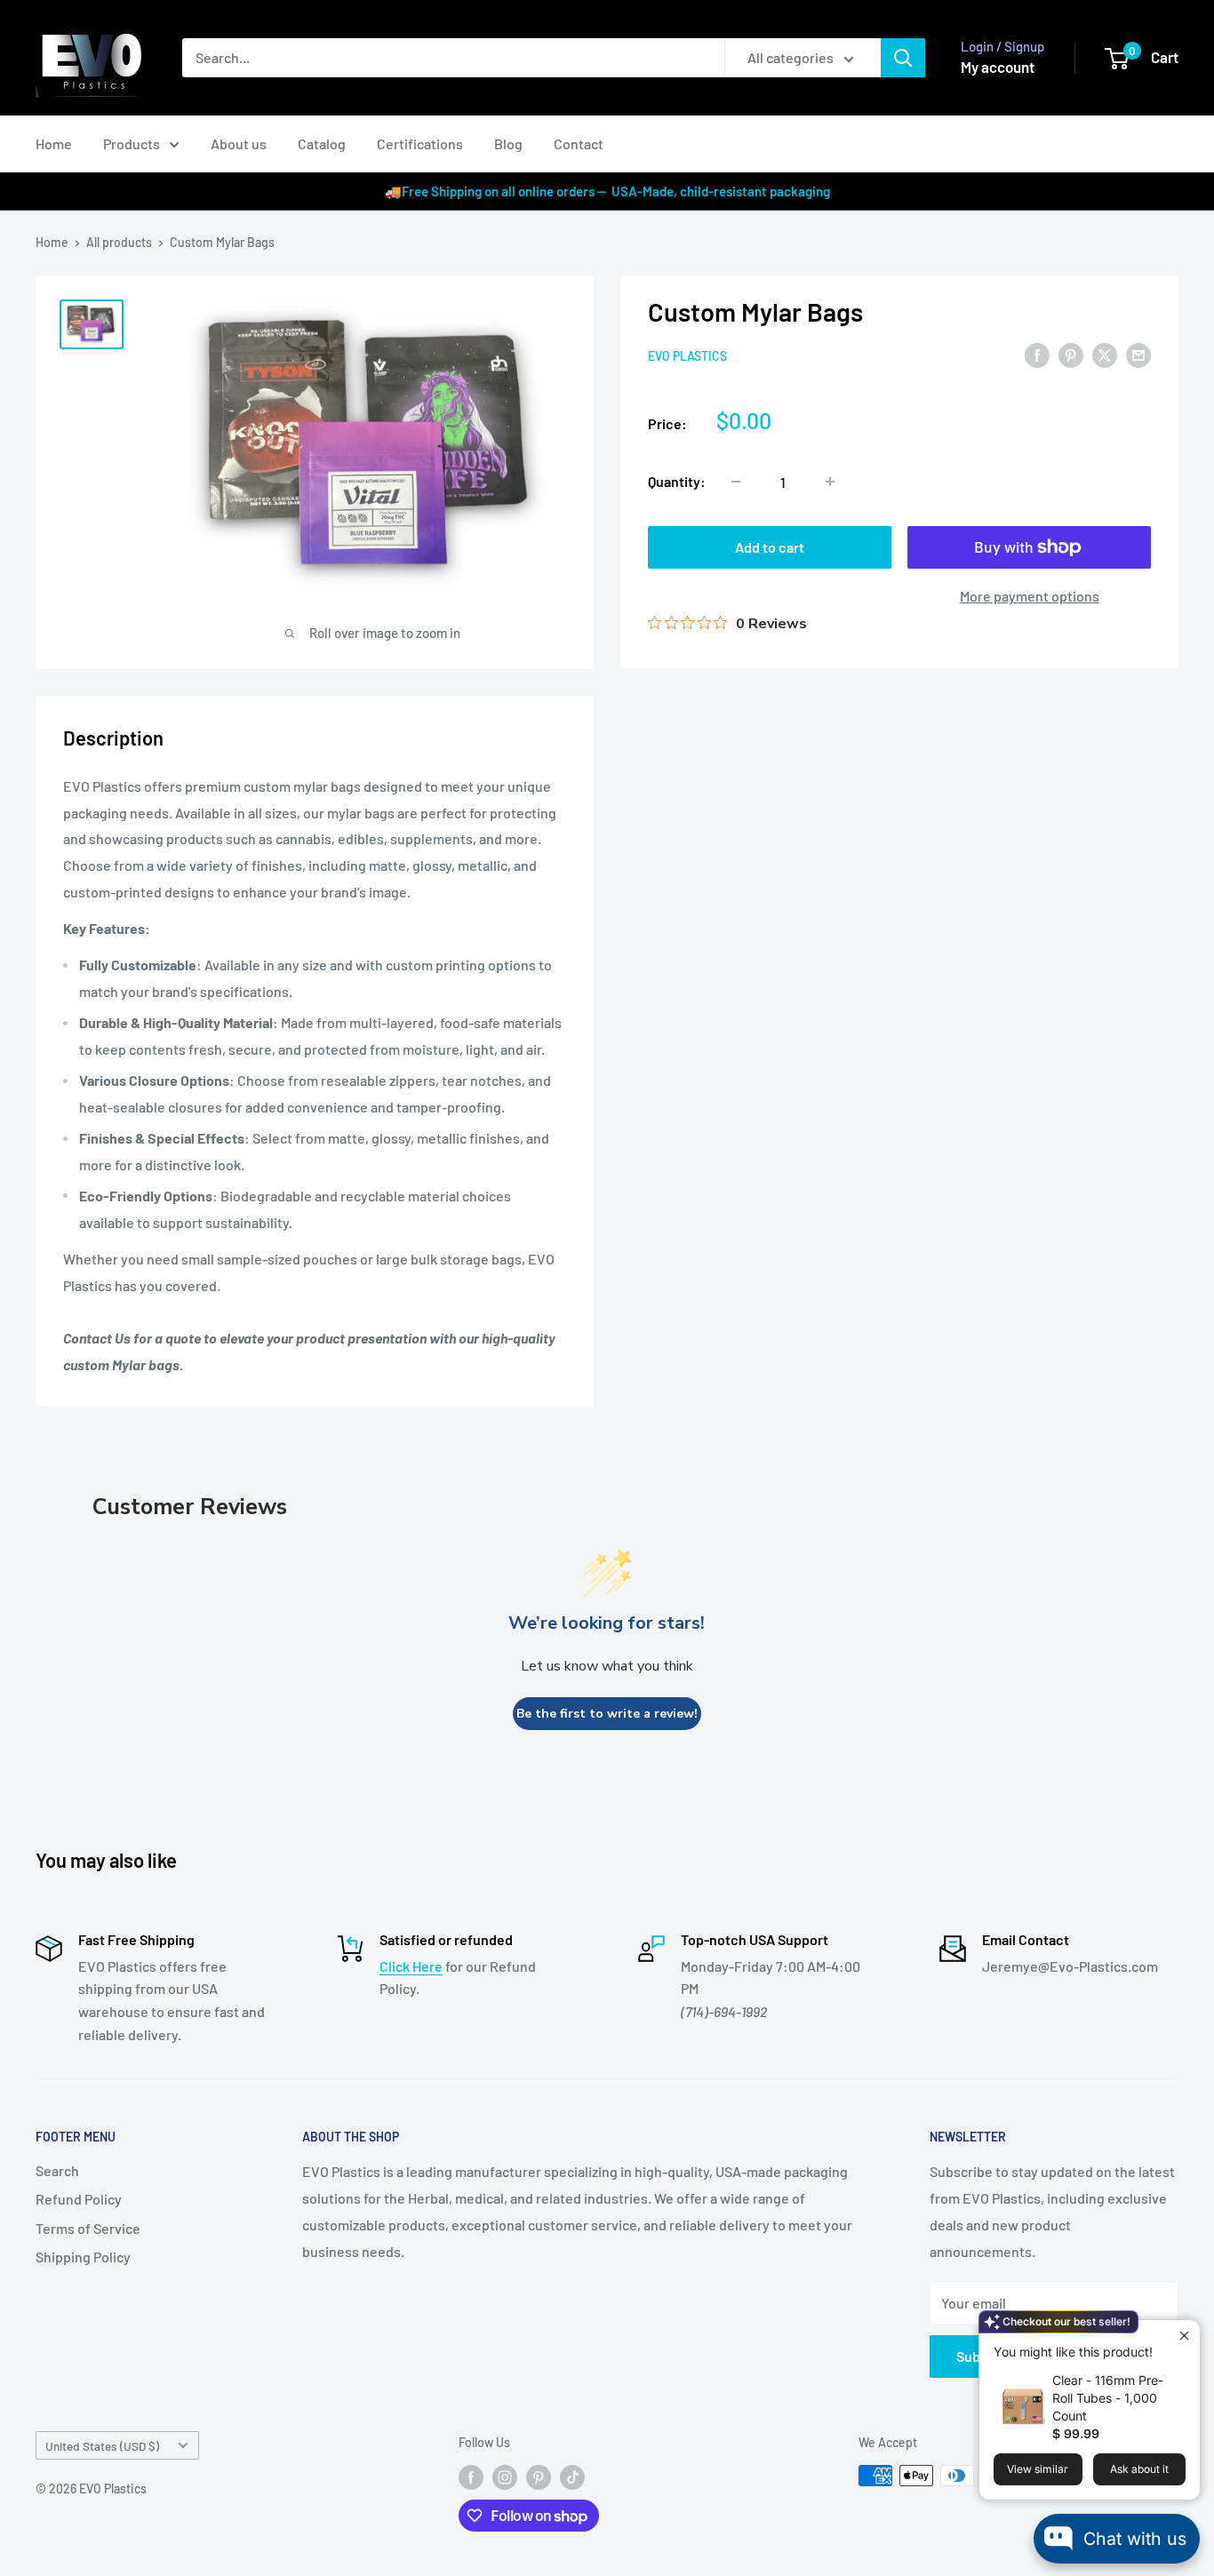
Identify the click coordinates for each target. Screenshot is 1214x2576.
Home (54, 144)
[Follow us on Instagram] (505, 2477)
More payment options (1030, 596)
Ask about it (1139, 2469)
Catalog (322, 144)
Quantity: (677, 481)
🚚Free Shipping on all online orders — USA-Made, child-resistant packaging (607, 191)
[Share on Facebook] (1037, 354)
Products (132, 144)
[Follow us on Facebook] (471, 2477)
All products (119, 242)
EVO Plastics (687, 356)
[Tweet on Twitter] (1105, 354)
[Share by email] (1138, 354)
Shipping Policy (83, 2257)
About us (239, 144)
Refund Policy (79, 2199)
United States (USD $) (102, 2446)
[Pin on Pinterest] (1071, 354)
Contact (579, 144)
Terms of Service (88, 2228)
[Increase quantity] (830, 482)
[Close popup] (1184, 2336)
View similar (1038, 2469)
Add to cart (770, 547)
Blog (508, 144)
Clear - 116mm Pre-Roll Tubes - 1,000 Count (1108, 2398)
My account (998, 67)
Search (57, 2170)
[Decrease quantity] (736, 482)
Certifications (420, 144)
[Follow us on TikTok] (572, 2477)
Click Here (411, 1966)
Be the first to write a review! (607, 1714)
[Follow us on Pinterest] (539, 2477)
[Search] (903, 58)
